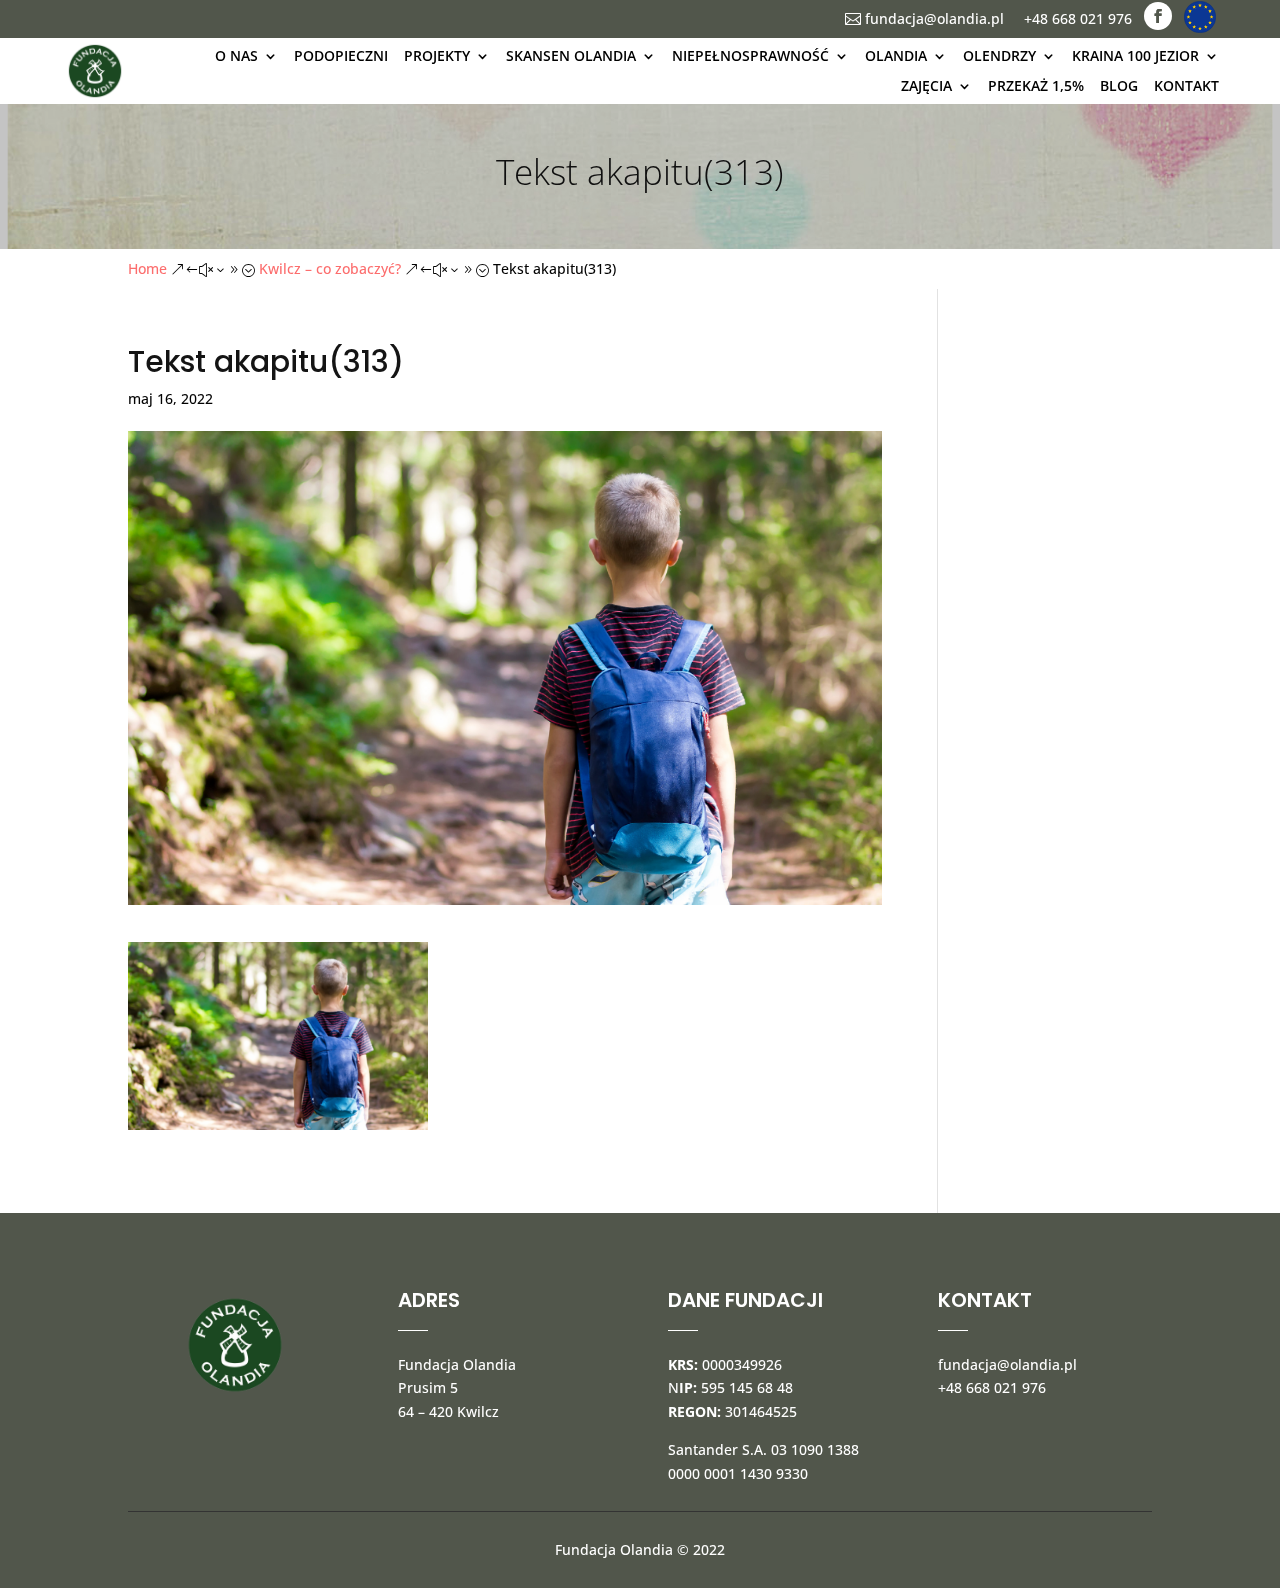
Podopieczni (341, 55)
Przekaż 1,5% (1036, 85)
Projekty (437, 55)
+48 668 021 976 (1078, 18)
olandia (896, 55)
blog (1119, 85)
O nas (236, 55)
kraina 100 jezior (1135, 55)
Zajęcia (926, 85)
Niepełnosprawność (750, 55)
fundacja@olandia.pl (924, 18)
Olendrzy (999, 55)
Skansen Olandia (571, 55)
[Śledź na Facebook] (1158, 16)
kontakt (1186, 85)
